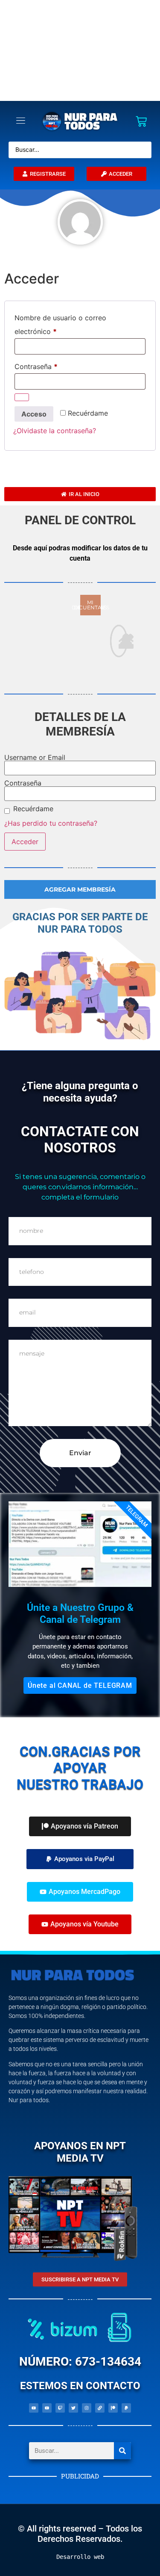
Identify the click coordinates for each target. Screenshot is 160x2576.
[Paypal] (126, 2408)
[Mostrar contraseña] (22, 397)
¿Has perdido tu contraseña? (51, 823)
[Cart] (141, 121)
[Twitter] (73, 2408)
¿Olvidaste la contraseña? (55, 431)
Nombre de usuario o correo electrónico (60, 323)
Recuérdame (33, 809)
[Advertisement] (80, 50)
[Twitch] (60, 2408)
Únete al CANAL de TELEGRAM (80, 1685)
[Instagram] (87, 2408)
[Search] (122, 2451)
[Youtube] (34, 2408)
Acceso (34, 414)
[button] (80, 1859)
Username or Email (35, 757)
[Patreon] (113, 2408)
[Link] (100, 2408)
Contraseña (54, 365)
